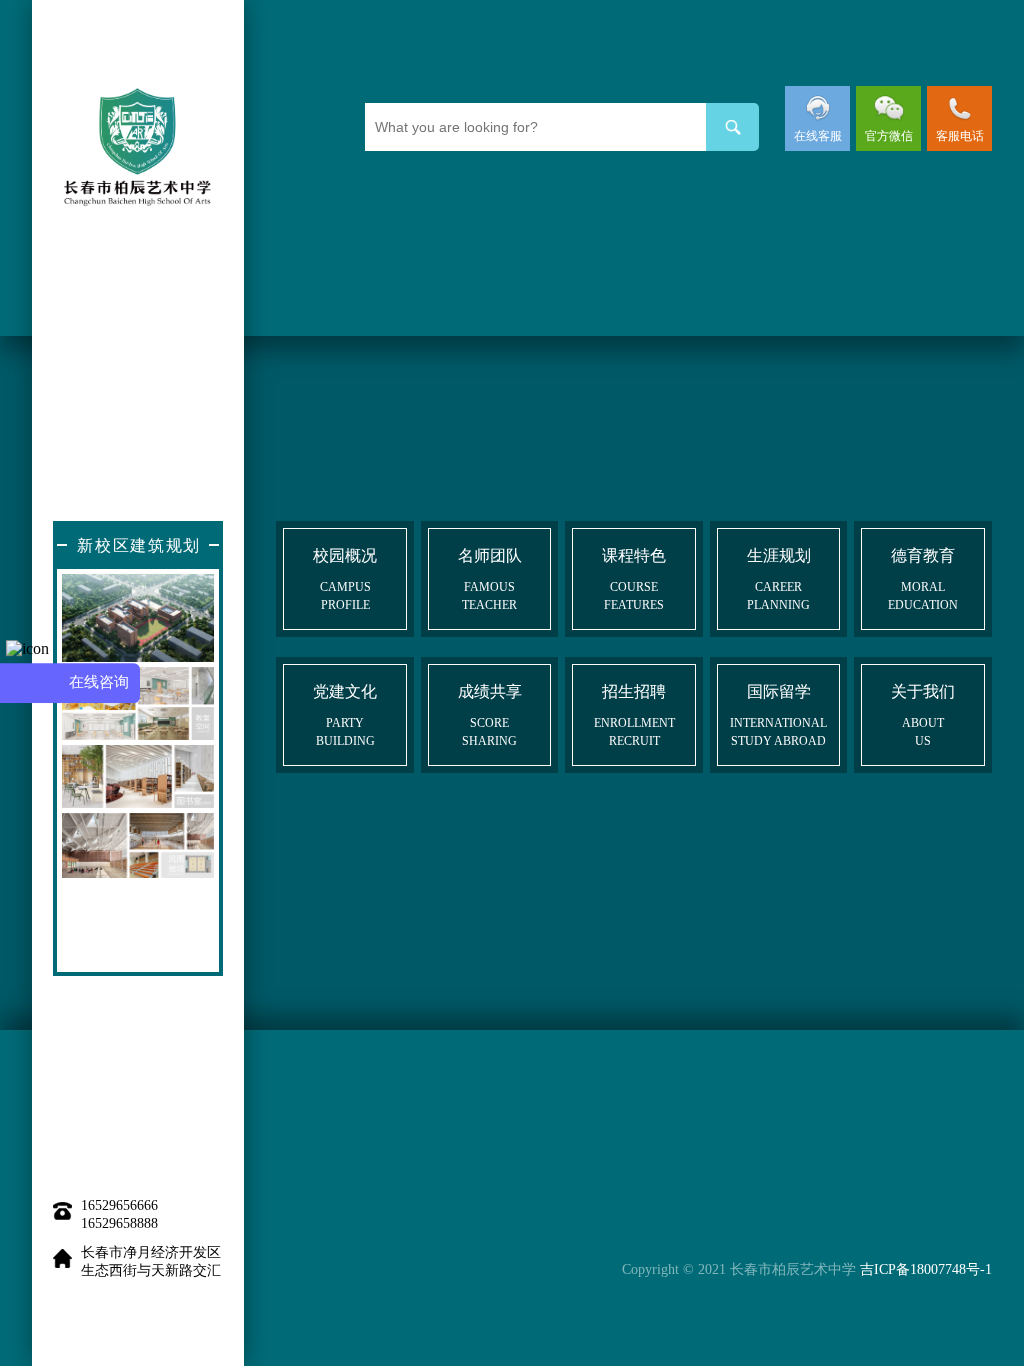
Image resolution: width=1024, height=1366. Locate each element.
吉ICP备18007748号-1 (926, 1269)
